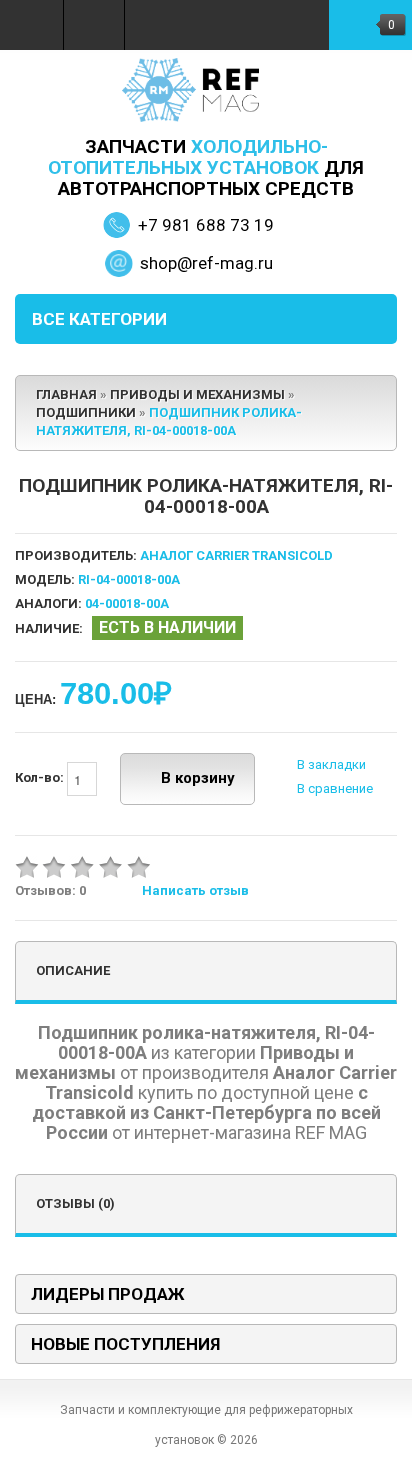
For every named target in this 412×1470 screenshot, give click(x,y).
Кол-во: (41, 778)
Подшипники (86, 412)
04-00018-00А (127, 603)
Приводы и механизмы (197, 394)
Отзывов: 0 (50, 890)
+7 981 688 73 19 (206, 225)
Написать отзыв (195, 890)
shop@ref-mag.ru (206, 263)
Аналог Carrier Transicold (236, 555)
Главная (66, 394)
